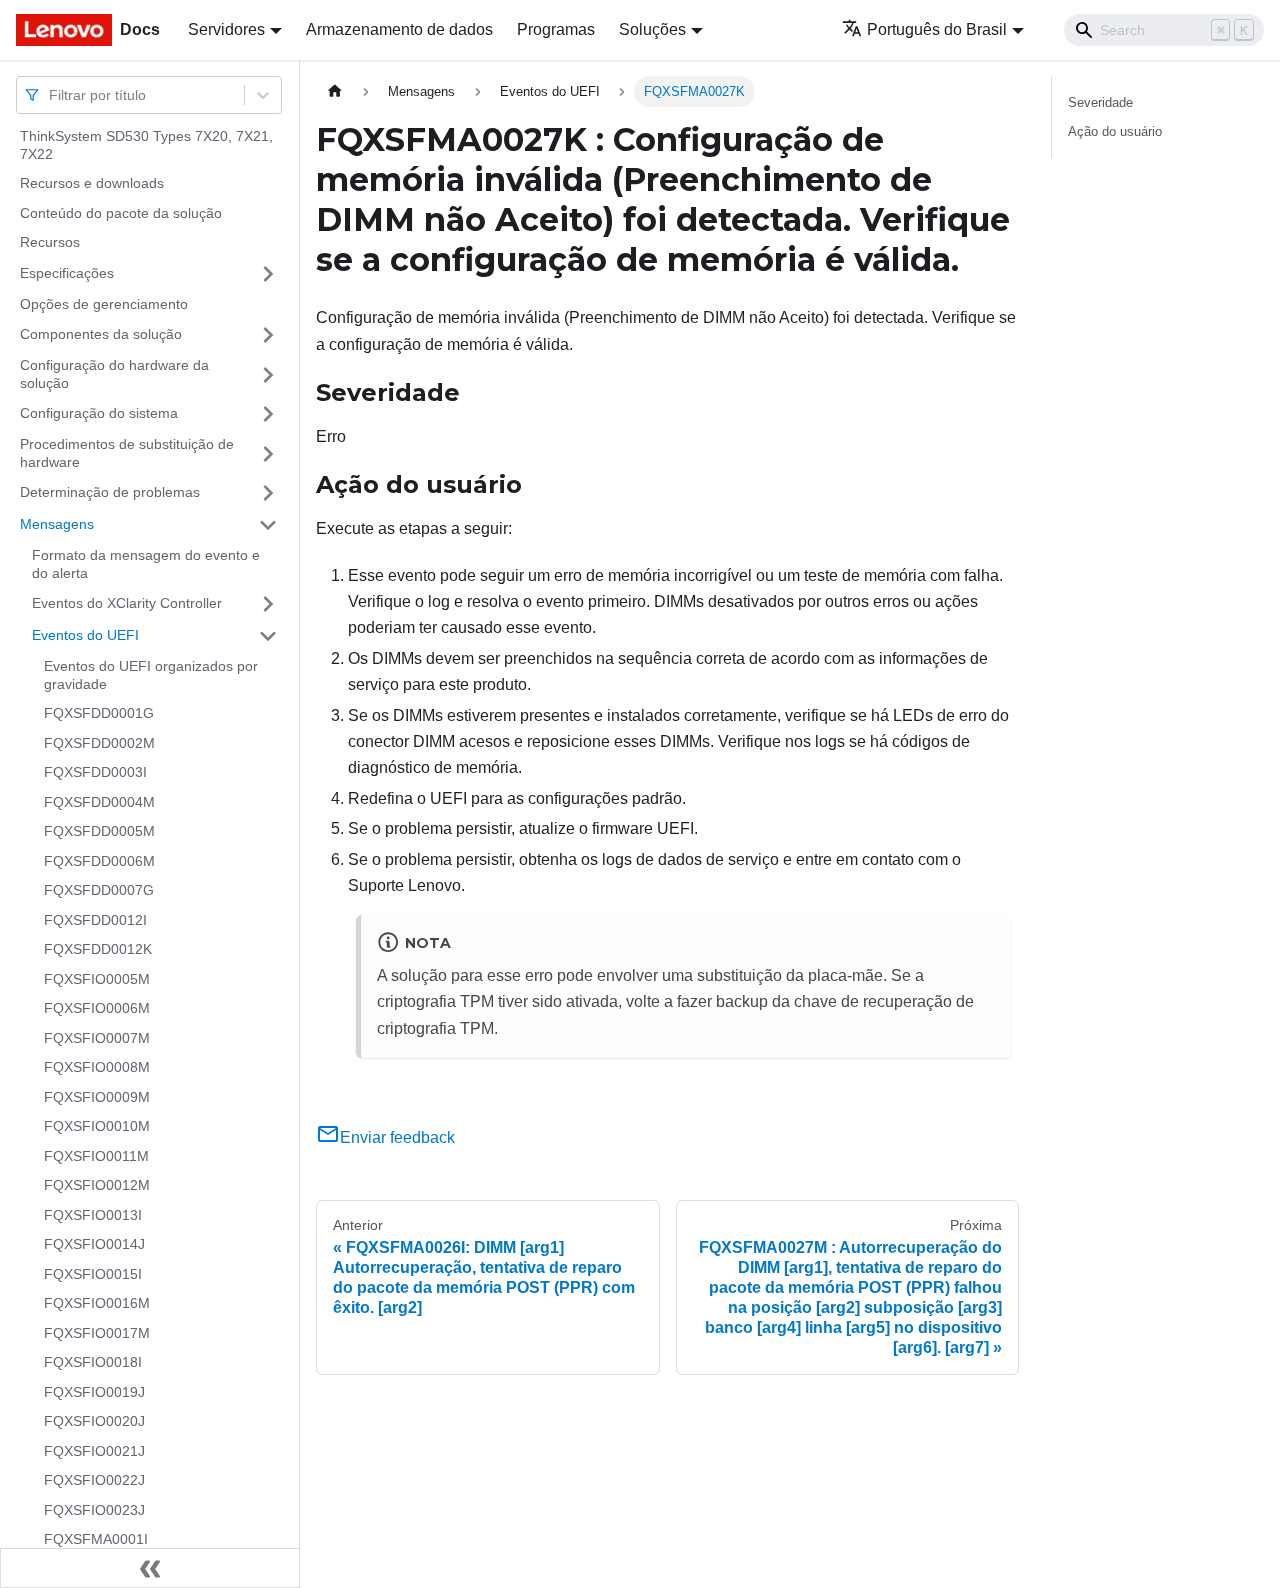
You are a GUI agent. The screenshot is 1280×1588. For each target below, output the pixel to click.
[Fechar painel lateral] (150, 1568)
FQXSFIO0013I (93, 1215)
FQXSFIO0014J (94, 1244)
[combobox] (51, 94)
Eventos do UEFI (85, 635)
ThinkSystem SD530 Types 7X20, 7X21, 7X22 (146, 145)
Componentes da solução (101, 334)
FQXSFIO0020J (94, 1421)
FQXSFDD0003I (95, 772)
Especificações (67, 273)
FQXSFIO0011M (96, 1156)
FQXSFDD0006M (99, 861)
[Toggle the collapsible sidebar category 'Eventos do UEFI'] (268, 636)
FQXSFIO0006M (97, 1008)
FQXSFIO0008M (97, 1067)
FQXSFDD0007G (99, 890)
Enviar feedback (397, 1137)
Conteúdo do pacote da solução (121, 213)
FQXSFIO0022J (94, 1480)
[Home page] (335, 91)
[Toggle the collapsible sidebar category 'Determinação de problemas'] (268, 493)
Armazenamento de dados (399, 29)
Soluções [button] (652, 29)
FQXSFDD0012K (98, 949)
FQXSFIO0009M (97, 1097)
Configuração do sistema (99, 413)
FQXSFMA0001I (96, 1539)
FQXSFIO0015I (93, 1274)
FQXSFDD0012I (95, 920)
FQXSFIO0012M (97, 1185)
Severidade (1100, 102)
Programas (556, 29)
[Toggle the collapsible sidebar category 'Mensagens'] (268, 525)
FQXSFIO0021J (94, 1451)
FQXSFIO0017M (97, 1333)
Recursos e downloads (92, 183)
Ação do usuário (1115, 131)
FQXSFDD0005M (99, 831)
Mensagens (57, 524)
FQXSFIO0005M (97, 979)
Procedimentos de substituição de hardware (127, 453)
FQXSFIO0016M (97, 1303)
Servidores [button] (226, 29)
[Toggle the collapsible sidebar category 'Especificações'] (268, 274)
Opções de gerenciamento (104, 304)
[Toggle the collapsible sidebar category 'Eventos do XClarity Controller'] (268, 604)
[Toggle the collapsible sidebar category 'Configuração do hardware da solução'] (268, 374)
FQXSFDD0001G (99, 713)
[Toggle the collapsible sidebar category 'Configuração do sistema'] (268, 414)
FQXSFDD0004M (99, 802)
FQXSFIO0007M (97, 1038)
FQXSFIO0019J (94, 1392)
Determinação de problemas (110, 492)
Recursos (50, 242)
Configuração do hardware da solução (114, 374)
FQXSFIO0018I (93, 1362)
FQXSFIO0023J (94, 1510)
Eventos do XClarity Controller (127, 603)
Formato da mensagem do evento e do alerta (146, 564)
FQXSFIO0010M (97, 1126)
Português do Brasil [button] (937, 29)
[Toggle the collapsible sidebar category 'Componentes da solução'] (268, 335)
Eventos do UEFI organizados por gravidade (151, 675)
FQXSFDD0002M (99, 743)
